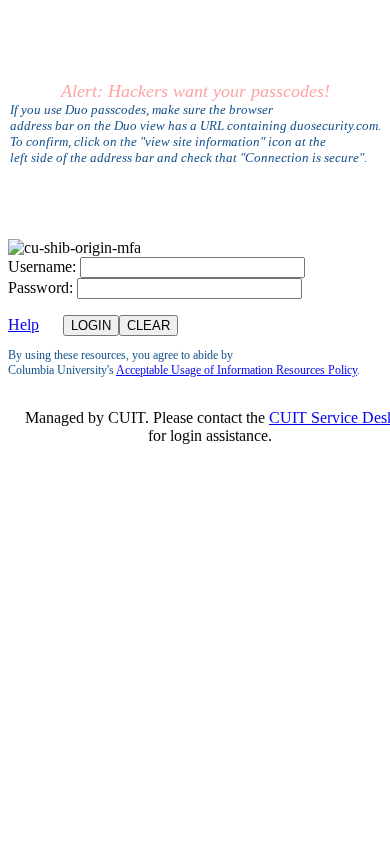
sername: (42, 266)
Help (23, 324)
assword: (40, 287)
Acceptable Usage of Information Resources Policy (236, 370)
